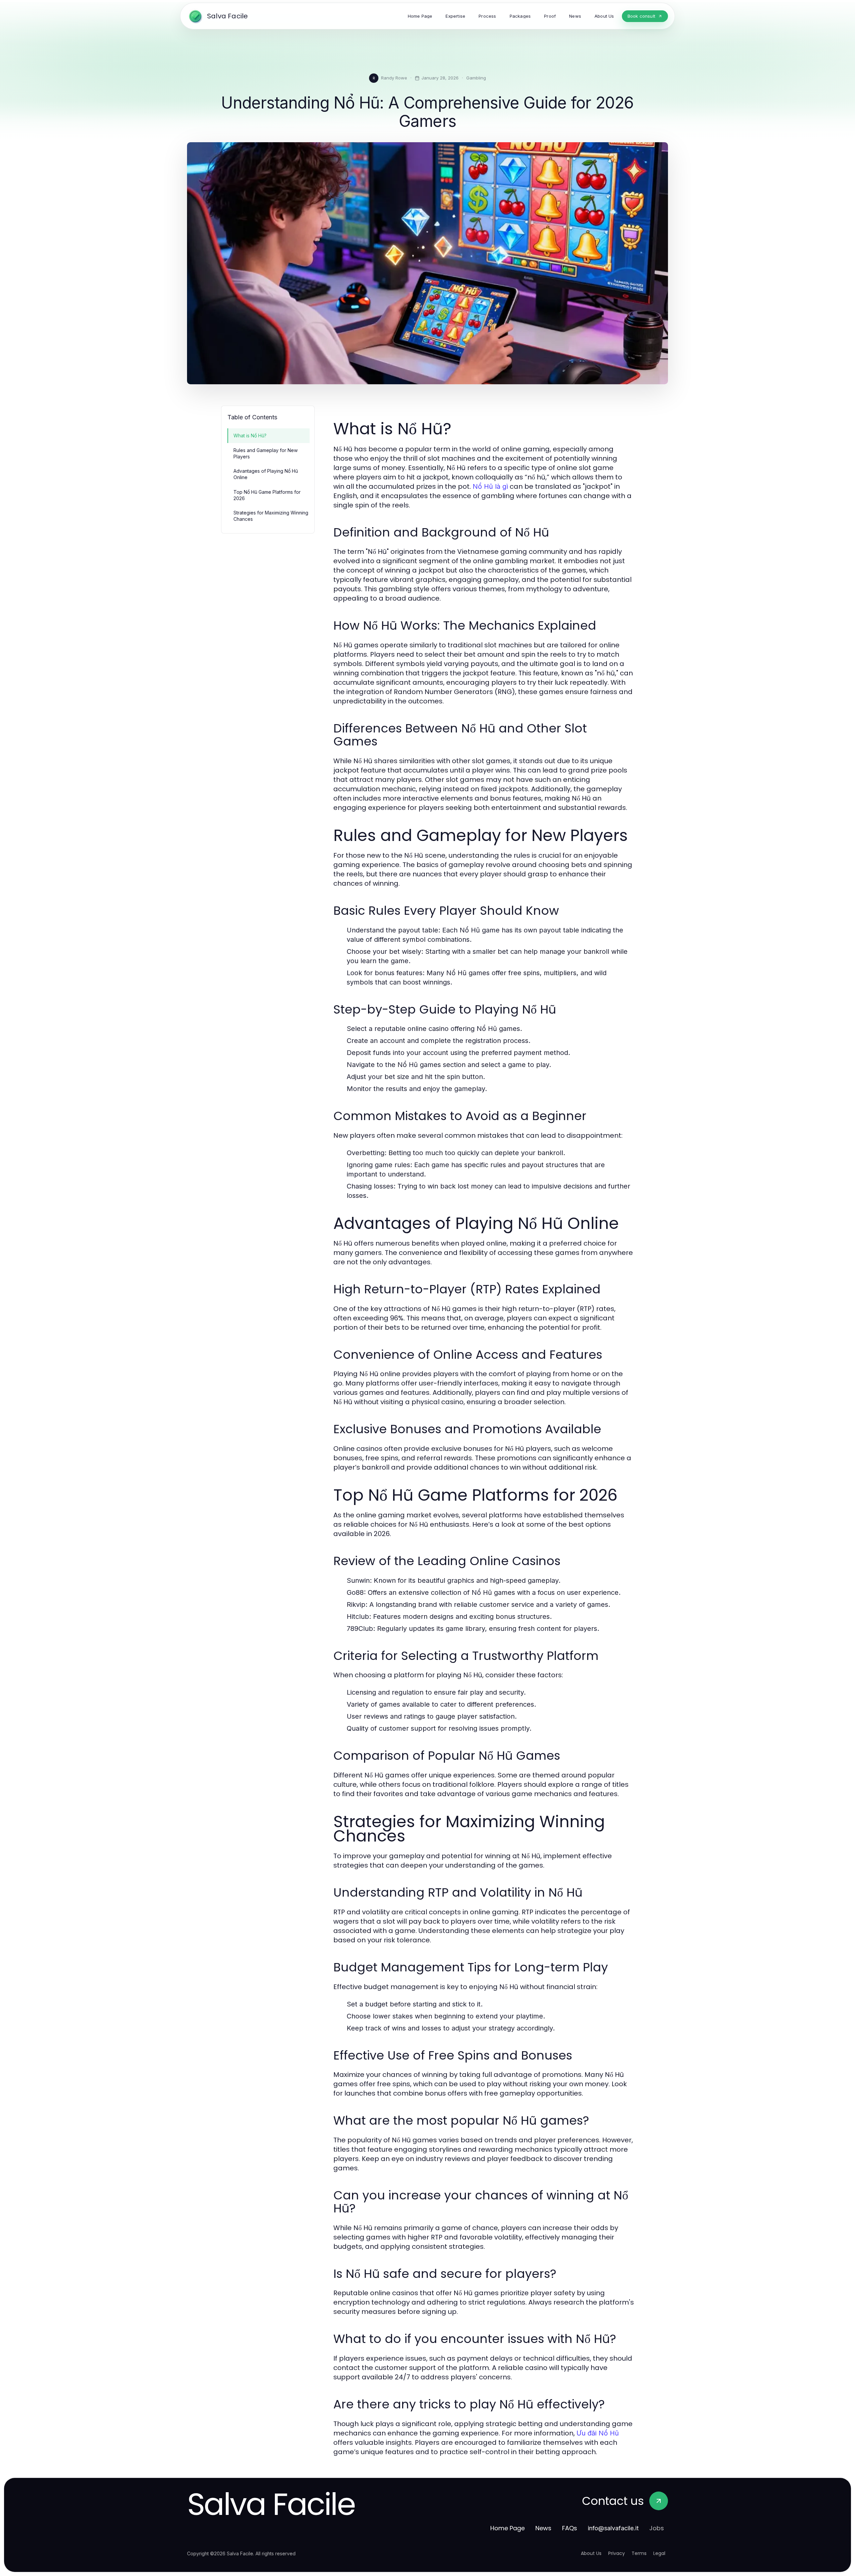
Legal (659, 2553)
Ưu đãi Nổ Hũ (598, 2433)
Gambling (476, 78)
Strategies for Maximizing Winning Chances (271, 516)
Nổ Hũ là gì (490, 486)
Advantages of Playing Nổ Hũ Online (266, 474)
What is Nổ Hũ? (250, 436)
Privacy (617, 2553)
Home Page (507, 2528)
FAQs (570, 2528)
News (543, 2528)
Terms (639, 2553)
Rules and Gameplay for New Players (266, 453)
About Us (591, 2553)
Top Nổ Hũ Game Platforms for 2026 (267, 495)
